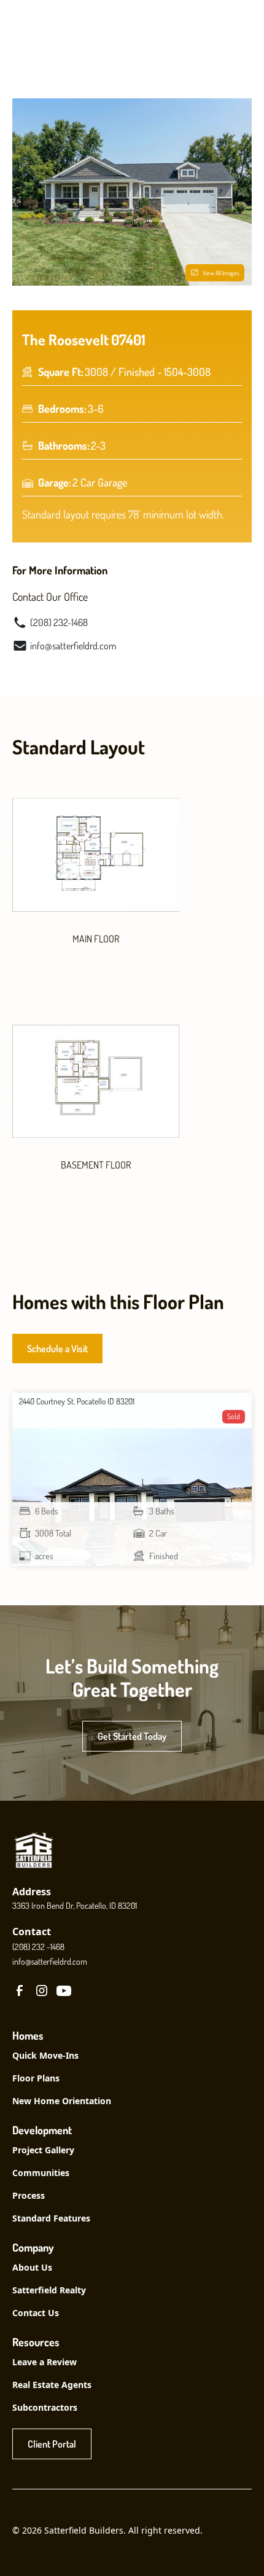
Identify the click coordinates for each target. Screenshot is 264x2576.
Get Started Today (132, 1736)
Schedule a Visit (57, 1349)
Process (29, 2195)
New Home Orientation (62, 2101)
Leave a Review (45, 2362)
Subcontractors (45, 2407)
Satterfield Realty (49, 2290)
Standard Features (51, 2218)
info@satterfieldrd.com (50, 1961)
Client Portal (52, 2444)
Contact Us (36, 2313)
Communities (41, 2173)
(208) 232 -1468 (38, 1947)
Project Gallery (43, 2150)
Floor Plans (36, 2078)
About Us (32, 2267)
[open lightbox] (96, 855)
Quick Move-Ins (45, 2055)
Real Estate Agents (52, 2385)
